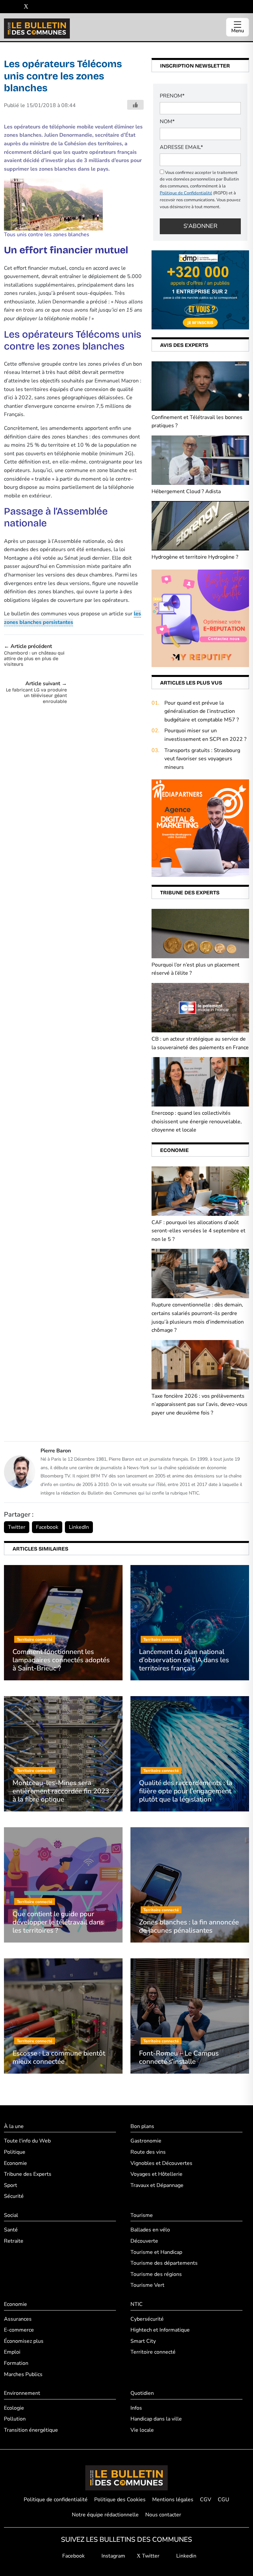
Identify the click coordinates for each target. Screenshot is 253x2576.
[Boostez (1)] (200, 828)
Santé (11, 2230)
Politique (15, 2152)
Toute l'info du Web (27, 2141)
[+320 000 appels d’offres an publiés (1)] (200, 290)
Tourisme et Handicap (156, 2252)
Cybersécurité (147, 2319)
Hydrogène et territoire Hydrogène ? (195, 557)
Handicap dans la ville (156, 2419)
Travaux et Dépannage (157, 2185)
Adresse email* (181, 147)
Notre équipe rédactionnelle (105, 2515)
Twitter (17, 1527)
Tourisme (142, 2215)
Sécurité (14, 2196)
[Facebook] (6, 7)
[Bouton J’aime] (135, 105)
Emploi (12, 2352)
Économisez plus (24, 2341)
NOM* (167, 122)
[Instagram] (16, 7)
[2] (200, 618)
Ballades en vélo (150, 2230)
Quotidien (142, 2393)
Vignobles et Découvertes (161, 2163)
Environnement (22, 2393)
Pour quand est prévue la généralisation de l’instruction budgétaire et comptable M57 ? (202, 711)
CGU (224, 2500)
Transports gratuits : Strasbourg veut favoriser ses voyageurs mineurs (202, 759)
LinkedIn (79, 1527)
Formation (16, 2363)
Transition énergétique (31, 2430)
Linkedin (186, 2556)
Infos (136, 2408)
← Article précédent (34, 655)
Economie (15, 2163)
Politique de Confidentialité (186, 193)
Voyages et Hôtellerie (156, 2174)
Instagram (113, 2556)
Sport (11, 2185)
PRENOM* (172, 96)
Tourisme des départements (164, 2263)
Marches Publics (23, 2374)
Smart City (143, 2341)
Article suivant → (36, 692)
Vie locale (142, 2430)
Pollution (15, 2419)
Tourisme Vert (147, 2285)
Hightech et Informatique (160, 2330)
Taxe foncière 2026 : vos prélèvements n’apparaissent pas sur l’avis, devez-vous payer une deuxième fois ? (199, 1404)
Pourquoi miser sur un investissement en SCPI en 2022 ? (205, 735)
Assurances (18, 2319)
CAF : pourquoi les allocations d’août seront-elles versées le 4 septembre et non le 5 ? (198, 1231)
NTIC (137, 2304)
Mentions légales (173, 2500)
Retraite (14, 2241)
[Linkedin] (36, 7)
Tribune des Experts (28, 2174)
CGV (206, 2500)
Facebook (47, 1527)
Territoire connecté (153, 2352)
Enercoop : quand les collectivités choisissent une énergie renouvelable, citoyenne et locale (197, 1121)
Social (11, 2215)
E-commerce (19, 2330)
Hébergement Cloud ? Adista (186, 491)
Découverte (144, 2241)
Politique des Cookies (120, 2500)
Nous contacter (163, 2515)
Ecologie (14, 2408)
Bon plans (142, 2126)
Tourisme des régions (156, 2274)
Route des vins (148, 2152)
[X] (26, 7)
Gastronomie (146, 2141)
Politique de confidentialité (56, 2500)
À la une (14, 2126)
